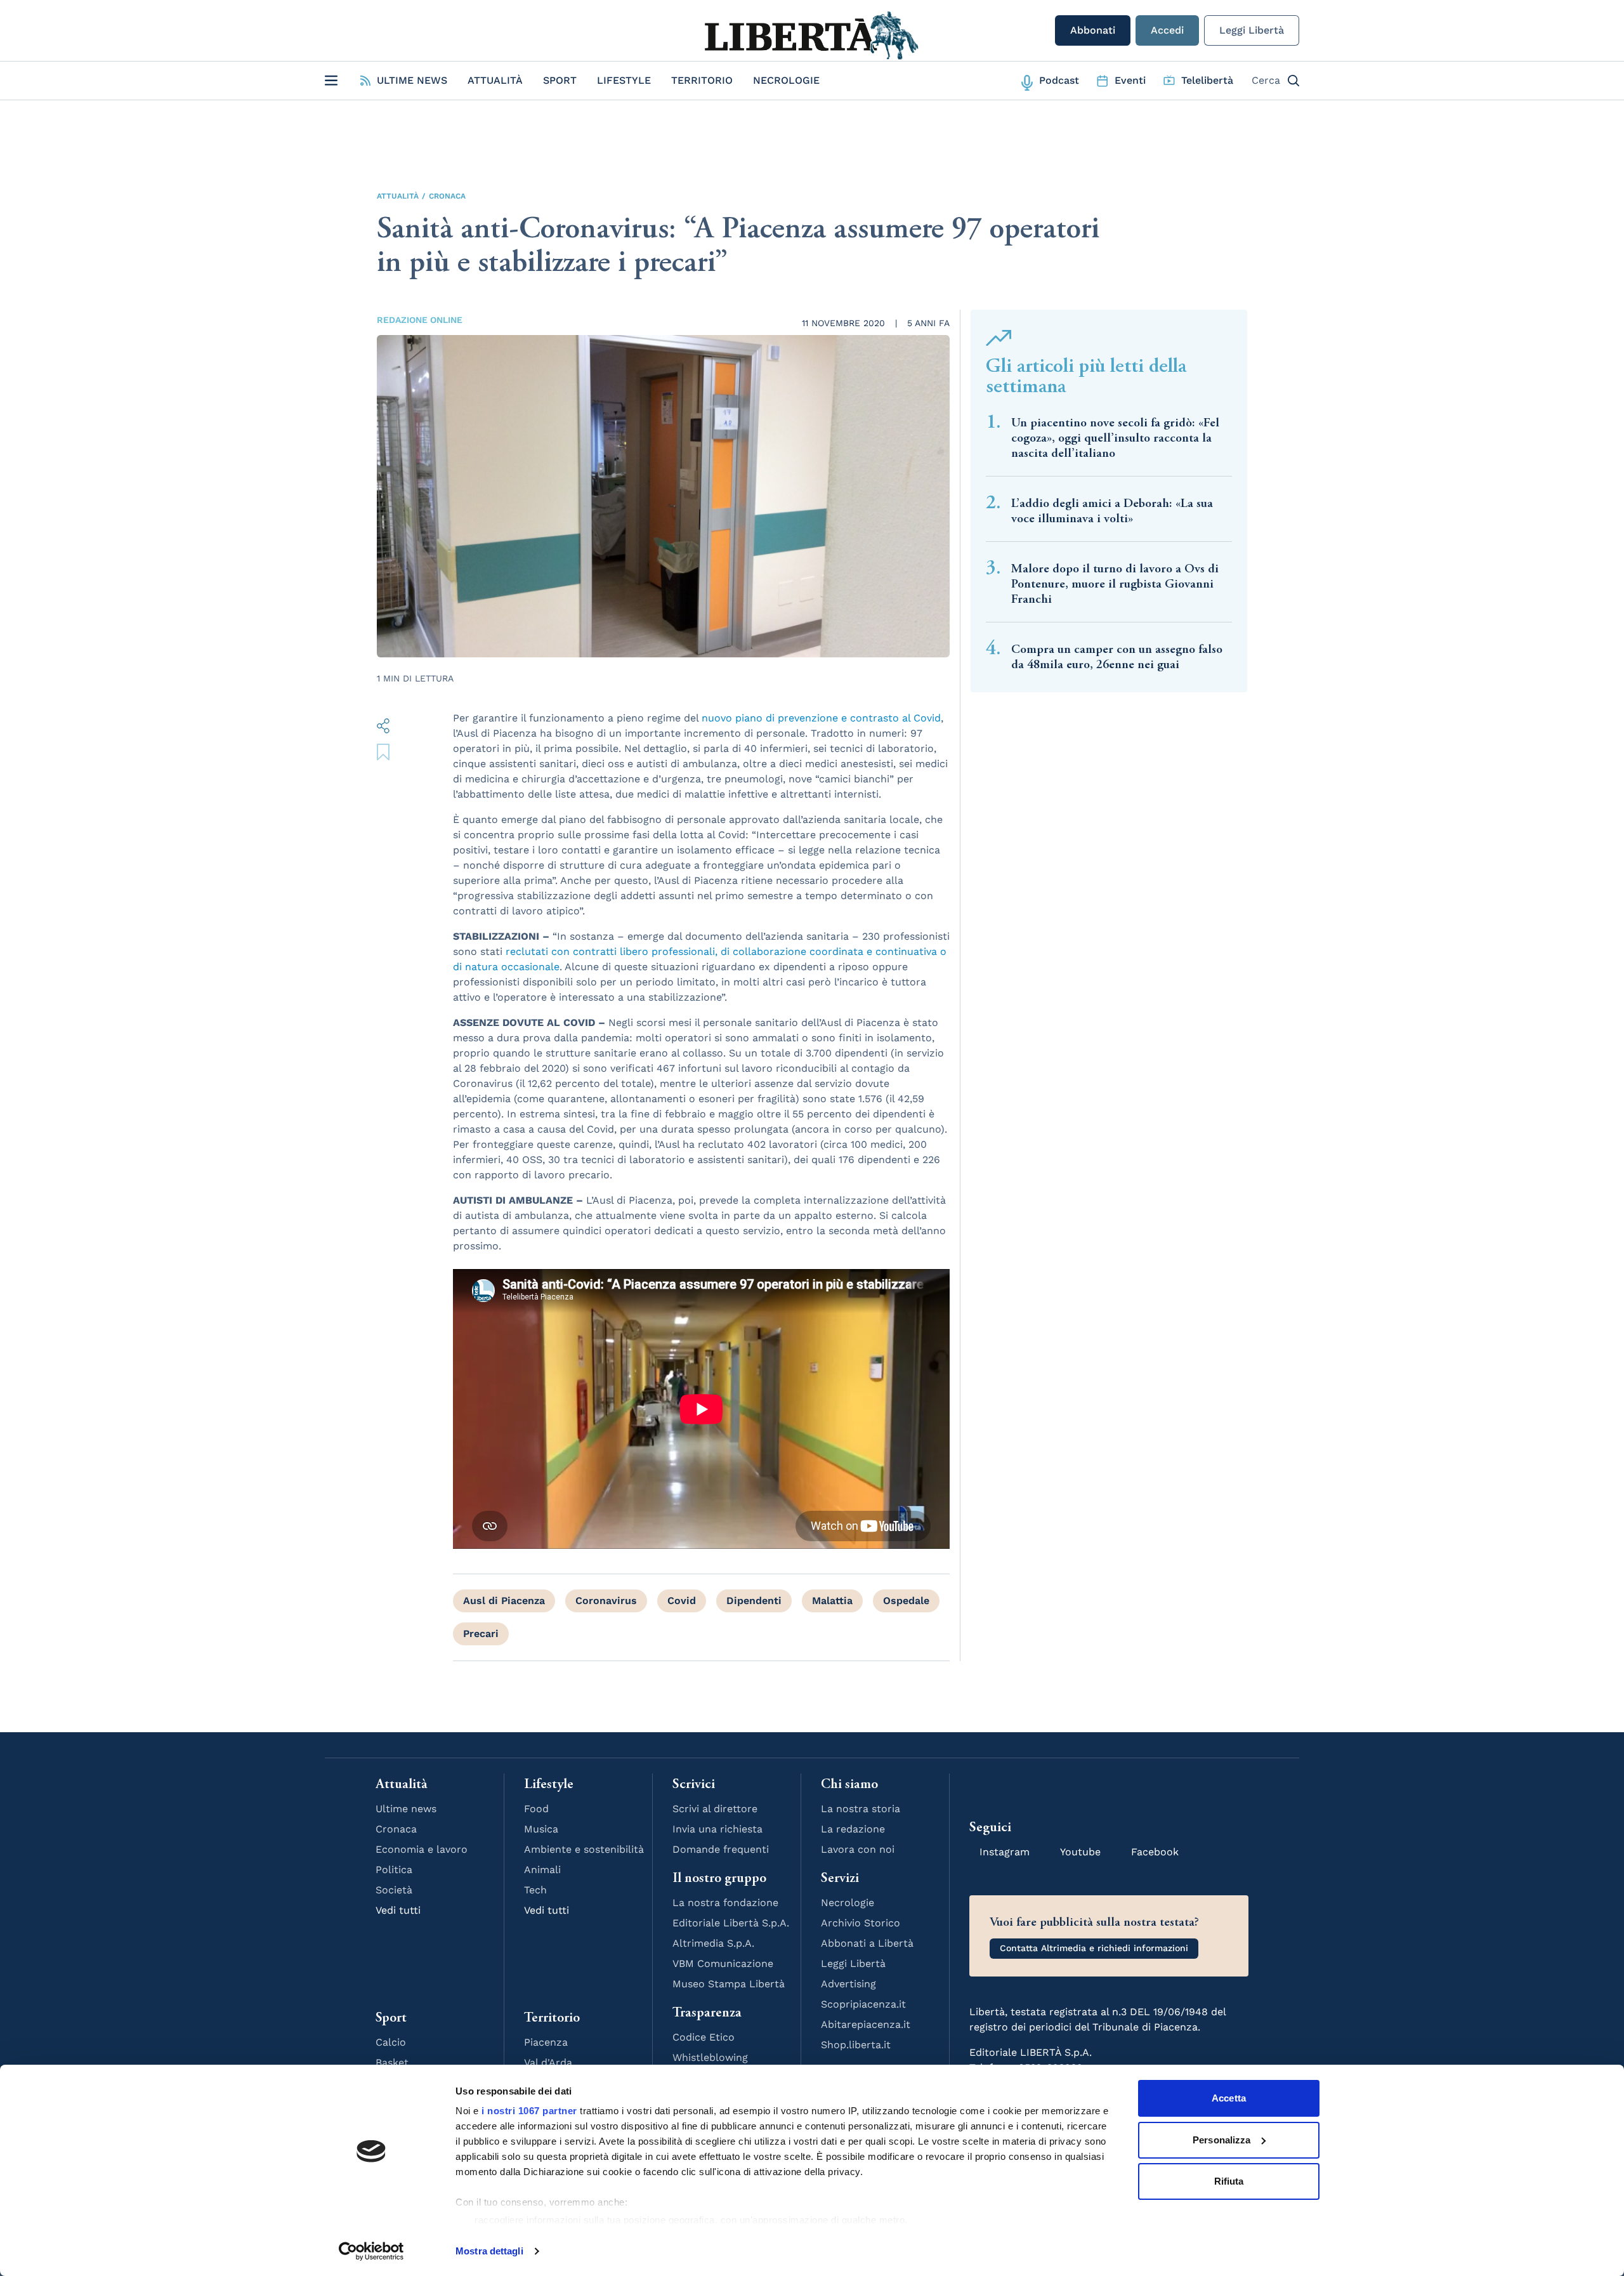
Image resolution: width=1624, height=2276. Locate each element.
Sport (560, 80)
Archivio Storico (861, 1923)
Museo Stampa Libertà (729, 1984)
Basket (392, 2062)
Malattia (832, 1601)
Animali (542, 1870)
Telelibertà (1207, 80)
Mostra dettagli (489, 2251)
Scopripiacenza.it (863, 2004)
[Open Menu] (331, 81)
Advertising (848, 1984)
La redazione (853, 1829)
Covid (682, 1601)
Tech (535, 1890)
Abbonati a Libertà (867, 1943)
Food (536, 1809)
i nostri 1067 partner (529, 2111)
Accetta (1229, 2098)
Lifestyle (624, 80)
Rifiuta (1229, 2181)
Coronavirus (606, 1601)
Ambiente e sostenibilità (584, 1849)
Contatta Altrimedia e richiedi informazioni (1094, 1948)
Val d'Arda (548, 2062)
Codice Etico (704, 2037)
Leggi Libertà (1252, 30)
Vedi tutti (398, 1910)
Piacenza (546, 2042)
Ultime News (412, 80)
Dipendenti (754, 1601)
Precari (481, 1634)
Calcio (391, 2042)
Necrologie (786, 80)
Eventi (1130, 80)
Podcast (1059, 80)
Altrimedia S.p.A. (713, 1943)
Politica (394, 1870)
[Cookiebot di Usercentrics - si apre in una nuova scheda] (371, 2251)
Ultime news (406, 1809)
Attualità (495, 80)
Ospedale (906, 1601)
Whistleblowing (710, 2057)
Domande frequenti (721, 1849)
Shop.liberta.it (856, 2045)
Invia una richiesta (717, 1829)
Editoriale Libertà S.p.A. (731, 1923)
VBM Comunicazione (723, 1964)
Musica (541, 1829)
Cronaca (447, 196)
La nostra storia (861, 1809)
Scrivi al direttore (715, 1809)
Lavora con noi (858, 1849)
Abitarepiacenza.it (866, 2024)
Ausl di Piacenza (504, 1601)
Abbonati (1093, 30)
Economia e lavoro (422, 1849)
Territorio (702, 80)
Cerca (1266, 80)
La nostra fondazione (725, 1903)
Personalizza (1221, 2140)
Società (394, 1890)
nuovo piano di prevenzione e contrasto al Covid (821, 718)
